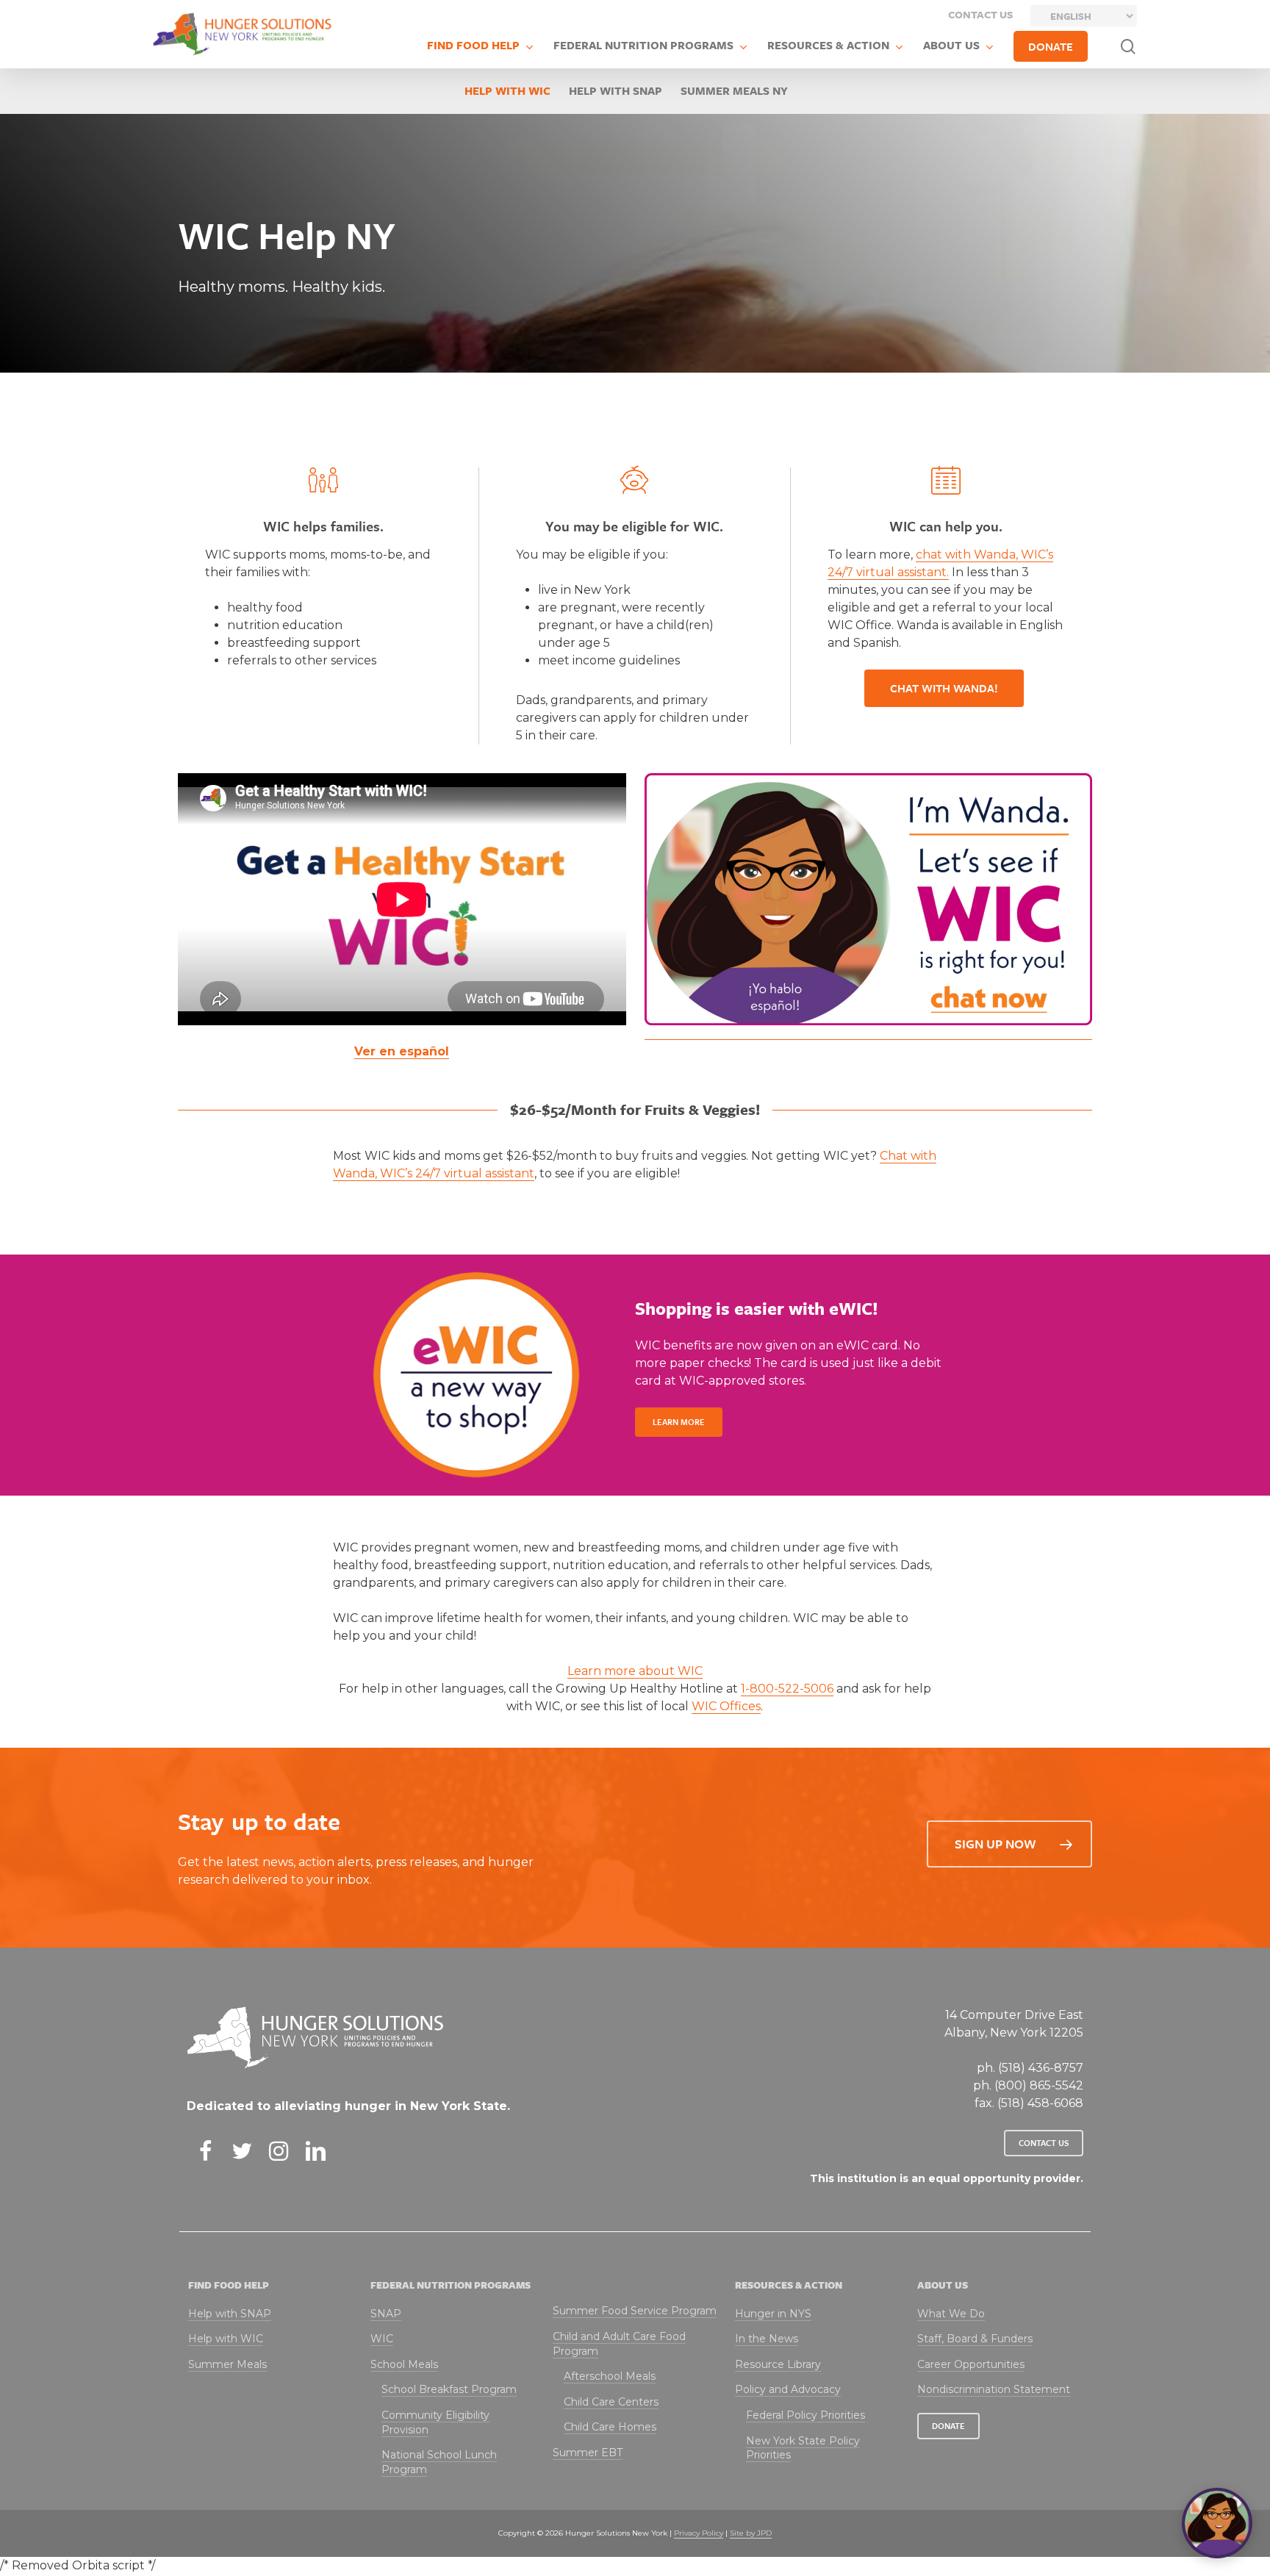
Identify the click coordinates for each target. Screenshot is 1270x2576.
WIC (382, 2339)
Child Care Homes (610, 2427)
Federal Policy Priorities (806, 2415)
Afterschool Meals (610, 2376)
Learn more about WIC (635, 1671)
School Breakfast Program (449, 2389)
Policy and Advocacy (788, 2389)
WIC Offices (726, 1706)
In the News (767, 2339)
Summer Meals (227, 2364)
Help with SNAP (616, 90)
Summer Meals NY (734, 90)
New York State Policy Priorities (803, 2448)
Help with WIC (507, 90)
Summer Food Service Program (635, 2311)
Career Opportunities (971, 2364)
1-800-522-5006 (787, 1689)
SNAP (386, 2314)
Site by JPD (751, 2533)
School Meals (404, 2364)
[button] (944, 688)
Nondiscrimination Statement (994, 2389)
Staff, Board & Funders (975, 2339)
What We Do (951, 2314)
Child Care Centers (611, 2402)
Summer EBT (588, 2453)
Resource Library (778, 2364)
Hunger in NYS (773, 2314)
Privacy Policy (699, 2533)
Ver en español (402, 1051)
